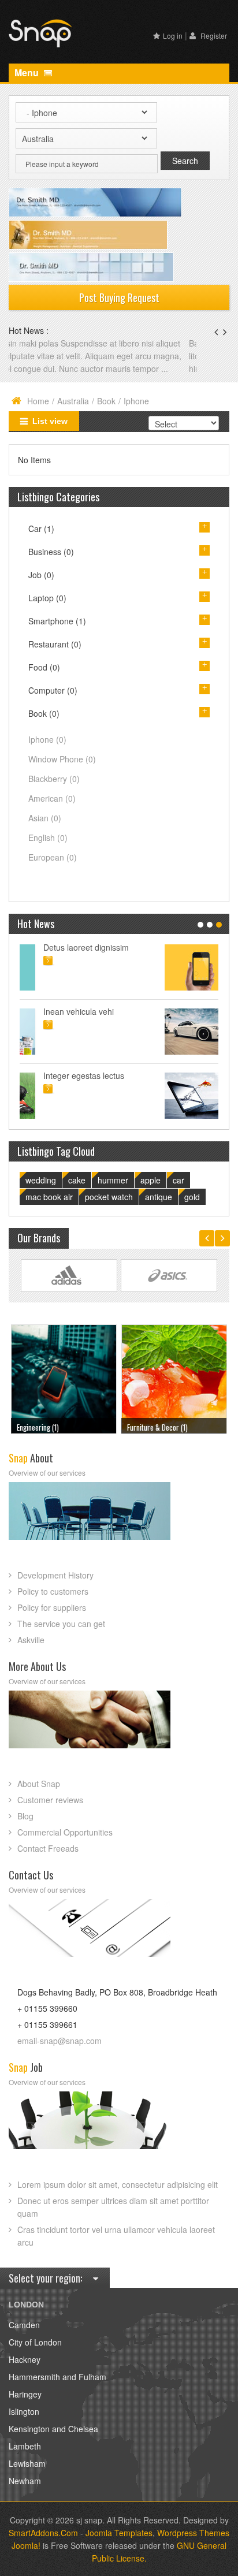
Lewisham (27, 2476)
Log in (173, 36)
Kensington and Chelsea (53, 2441)
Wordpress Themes (193, 2545)
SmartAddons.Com (43, 2545)
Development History (55, 1588)
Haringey (25, 2407)
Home (38, 414)
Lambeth (25, 2459)
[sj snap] (40, 32)
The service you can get (61, 1636)
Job (41, 587)
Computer (53, 703)
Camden (24, 2337)
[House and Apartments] (174, 1390)
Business (51, 564)
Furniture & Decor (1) (47, 1440)
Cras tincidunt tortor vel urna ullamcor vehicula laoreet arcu (116, 2249)
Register (213, 36)
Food (44, 680)
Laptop (47, 611)
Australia (73, 414)
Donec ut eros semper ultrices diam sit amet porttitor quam (113, 2220)
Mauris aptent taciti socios (144, 960)
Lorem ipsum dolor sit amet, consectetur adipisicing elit (118, 2197)
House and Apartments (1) (164, 1440)
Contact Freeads (48, 1861)
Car (41, 541)
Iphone (47, 752)
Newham (25, 2493)
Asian (45, 831)
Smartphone (57, 634)
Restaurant (55, 657)
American (52, 811)
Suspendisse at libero (136, 1024)
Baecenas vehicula (44, 343)
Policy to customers (53, 1604)
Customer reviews (50, 1812)
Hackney (25, 2372)
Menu (28, 72)
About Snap (39, 1796)
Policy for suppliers (52, 1620)
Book (106, 414)
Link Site (69, 1288)
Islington (24, 2424)
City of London (35, 2355)
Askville (31, 1652)
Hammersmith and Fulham (57, 2389)
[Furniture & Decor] (64, 1390)
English (48, 850)
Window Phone (62, 772)
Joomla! (26, 2558)
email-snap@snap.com (59, 2053)
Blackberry (54, 791)
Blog (25, 1829)
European (53, 870)
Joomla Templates (119, 2545)
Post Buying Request (119, 297)
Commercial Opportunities (65, 1845)
